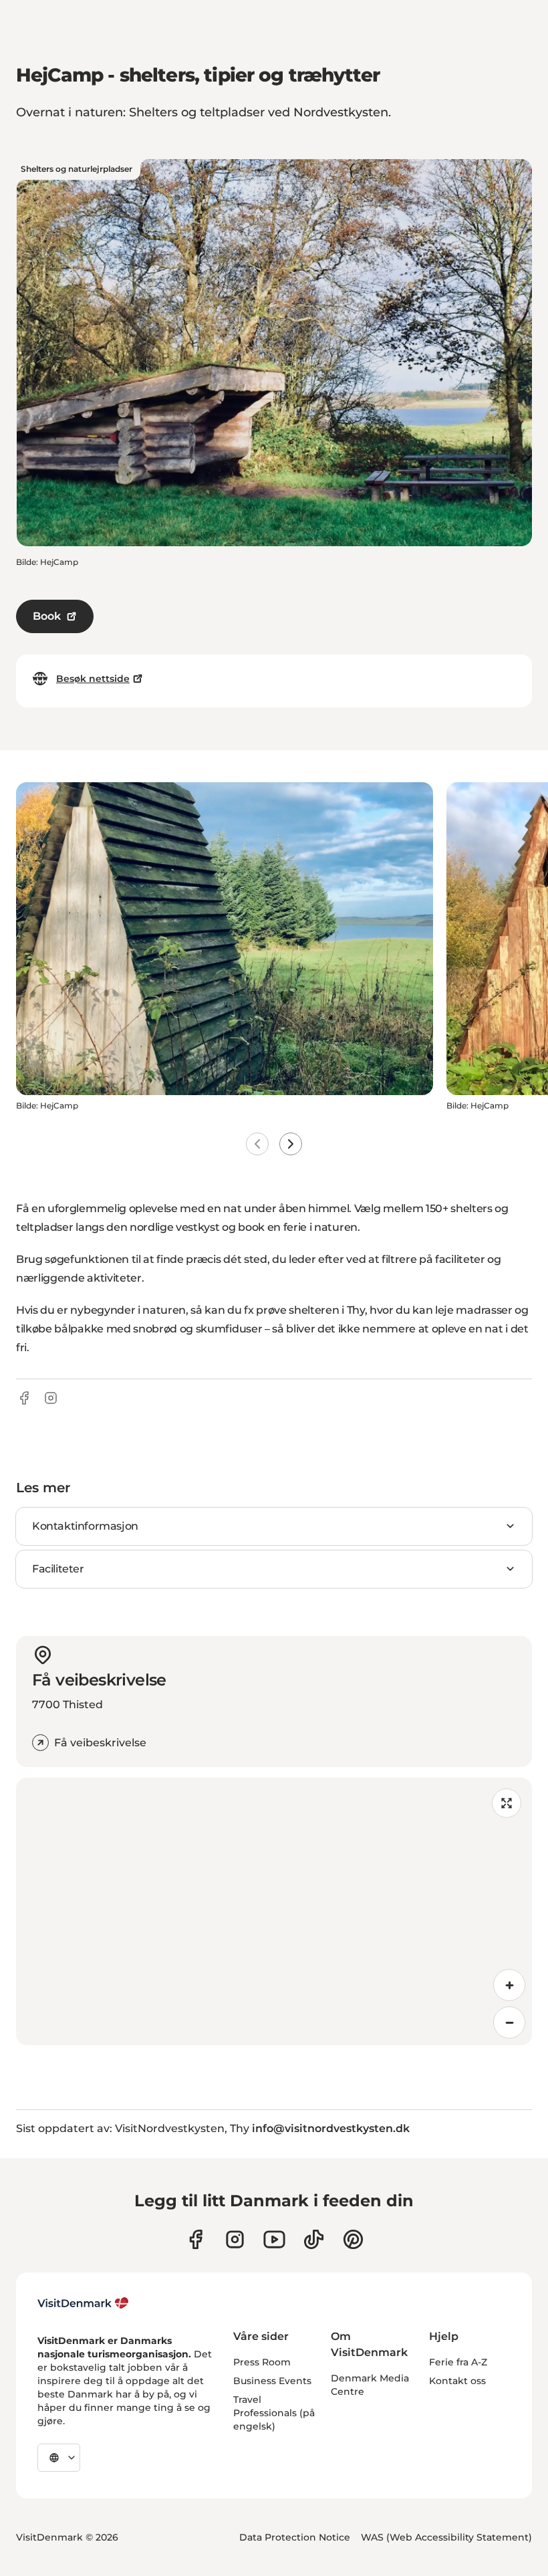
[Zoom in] (509, 1985)
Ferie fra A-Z (458, 2362)
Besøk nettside (93, 679)
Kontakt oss (457, 2381)
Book (47, 616)
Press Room (262, 2362)
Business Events (272, 2381)
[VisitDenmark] (83, 2303)
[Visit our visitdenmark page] (274, 2239)
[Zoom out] (509, 2022)
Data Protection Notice (295, 2537)
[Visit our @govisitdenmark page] (314, 2239)
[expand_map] (507, 1803)
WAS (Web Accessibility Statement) (446, 2537)
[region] (274, 1911)
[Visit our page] (235, 2239)
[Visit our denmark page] (195, 2239)
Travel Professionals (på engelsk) (274, 2413)
